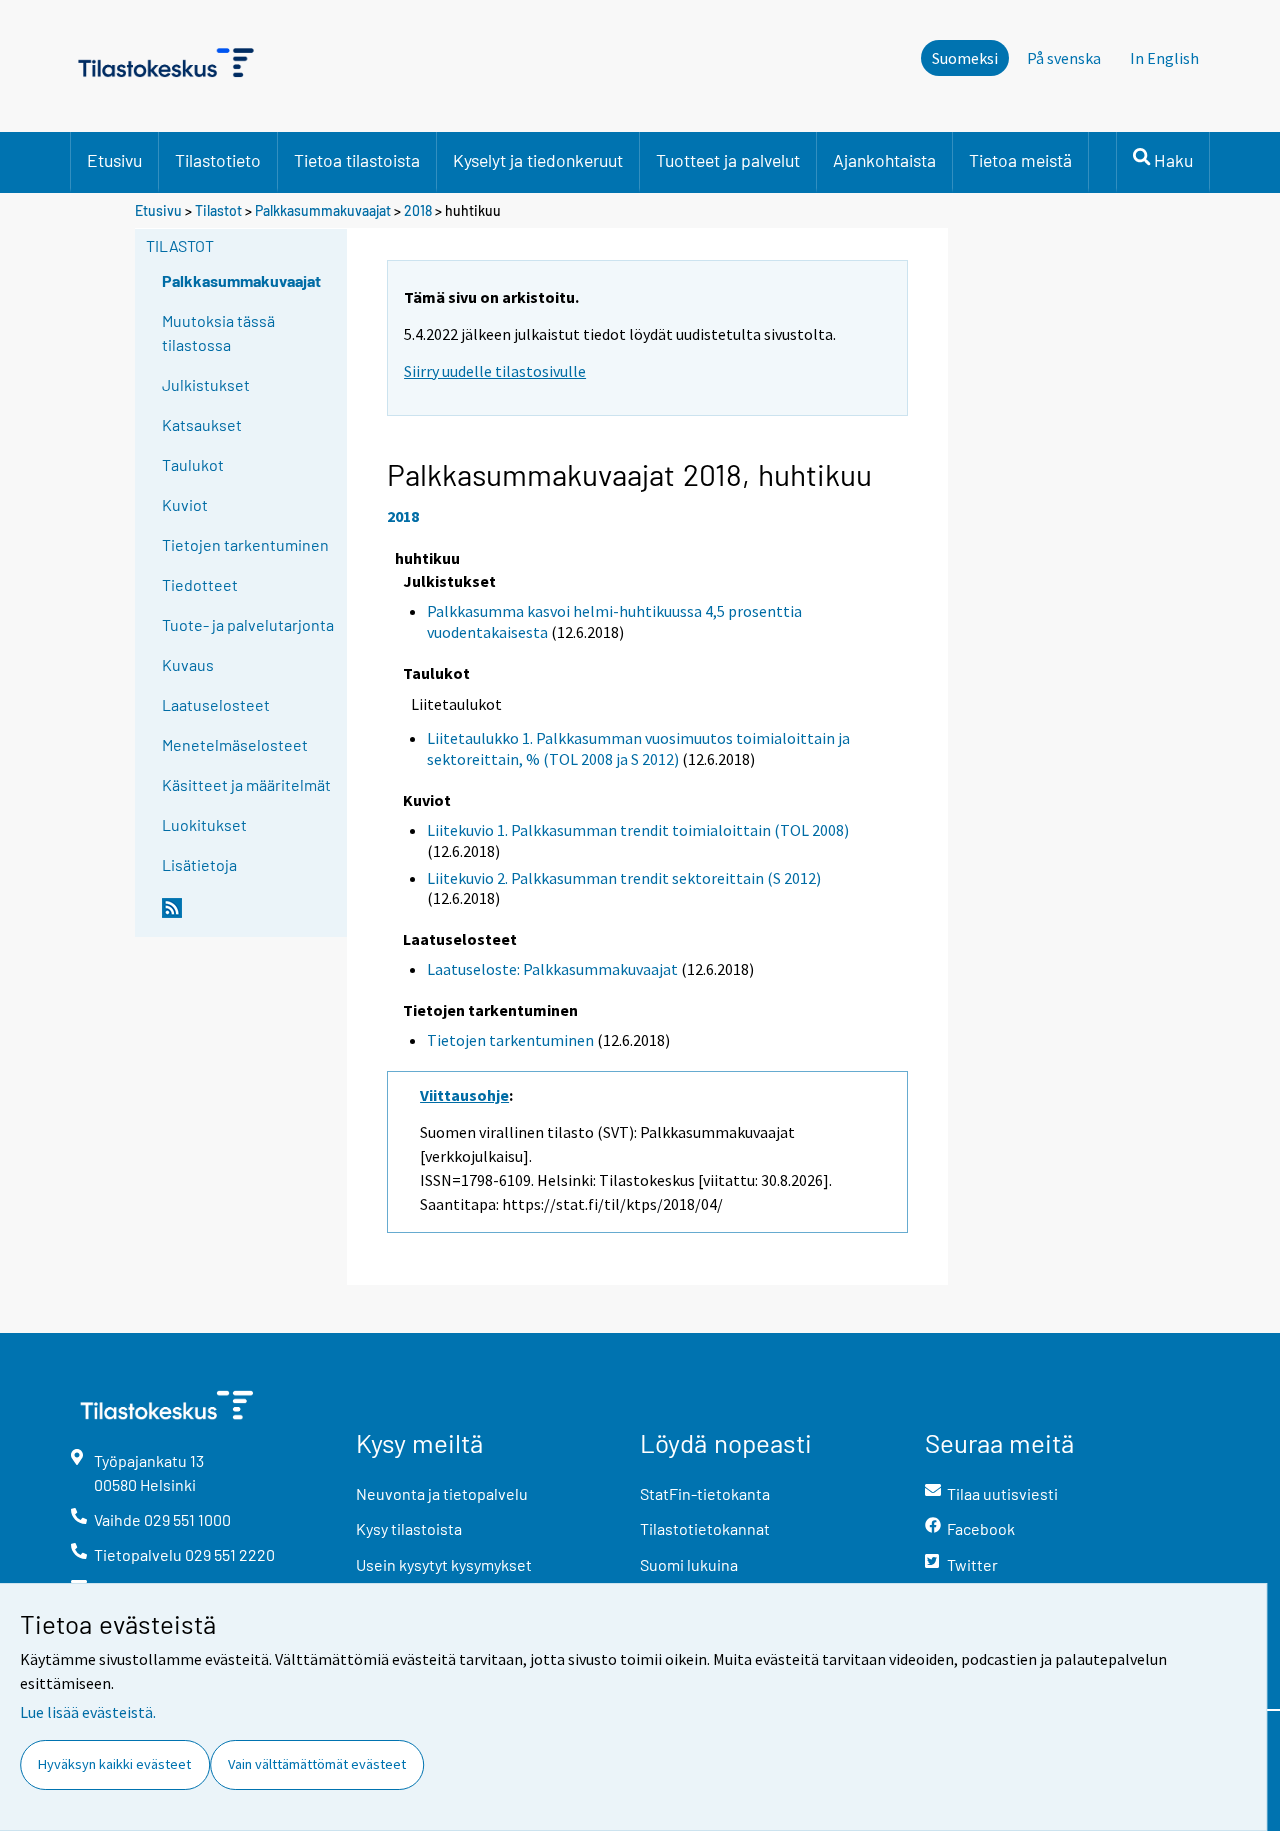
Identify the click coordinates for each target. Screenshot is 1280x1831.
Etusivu (114, 160)
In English (1164, 58)
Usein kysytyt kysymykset (444, 1564)
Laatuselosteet (216, 704)
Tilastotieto (218, 160)
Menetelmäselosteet (235, 744)
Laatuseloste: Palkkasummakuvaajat (552, 969)
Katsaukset (202, 424)
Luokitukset (204, 824)
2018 (418, 210)
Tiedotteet (200, 584)
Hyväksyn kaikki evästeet (114, 1764)
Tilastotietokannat (705, 1528)
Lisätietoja (199, 864)
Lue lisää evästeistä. (88, 1712)
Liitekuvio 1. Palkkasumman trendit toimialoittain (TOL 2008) (638, 830)
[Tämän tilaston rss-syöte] (250, 916)
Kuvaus (188, 664)
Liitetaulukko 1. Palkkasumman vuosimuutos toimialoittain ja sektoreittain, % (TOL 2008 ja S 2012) (638, 748)
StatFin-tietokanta (705, 1493)
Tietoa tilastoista (357, 160)
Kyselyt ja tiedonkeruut (538, 160)
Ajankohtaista (884, 160)
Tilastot (218, 210)
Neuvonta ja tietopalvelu (442, 1493)
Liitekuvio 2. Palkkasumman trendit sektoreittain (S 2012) (624, 878)
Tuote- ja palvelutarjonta (248, 624)
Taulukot (193, 464)
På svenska (1064, 58)
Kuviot (185, 504)
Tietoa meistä (1020, 160)
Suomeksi (965, 58)
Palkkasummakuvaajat (323, 210)
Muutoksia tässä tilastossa (218, 332)
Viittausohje (464, 1095)
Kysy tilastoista (409, 1528)
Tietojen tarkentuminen (245, 544)
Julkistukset (206, 384)
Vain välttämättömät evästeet (317, 1764)
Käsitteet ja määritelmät (246, 784)
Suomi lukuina (689, 1564)
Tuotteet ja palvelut (728, 160)
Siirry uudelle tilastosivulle (495, 371)
